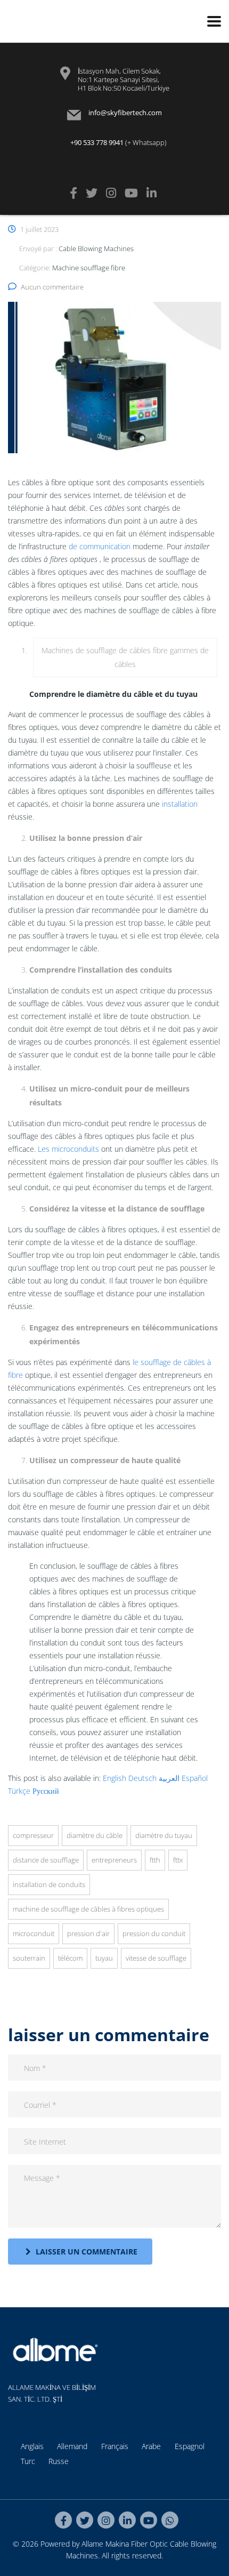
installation (180, 804)
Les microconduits (68, 1149)
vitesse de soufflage (156, 1958)
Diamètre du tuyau (164, 1835)
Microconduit (34, 1933)
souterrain (29, 1958)
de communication (100, 546)
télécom (70, 1958)
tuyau (104, 1958)
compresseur (33, 1835)
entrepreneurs (114, 1860)
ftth (155, 1860)
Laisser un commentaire (87, 2252)
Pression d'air (88, 1933)
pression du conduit (154, 1933)
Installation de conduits (49, 1884)
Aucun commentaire (52, 287)
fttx (178, 1860)
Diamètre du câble (95, 1835)
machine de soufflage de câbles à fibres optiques (88, 1909)
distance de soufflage (46, 1860)
